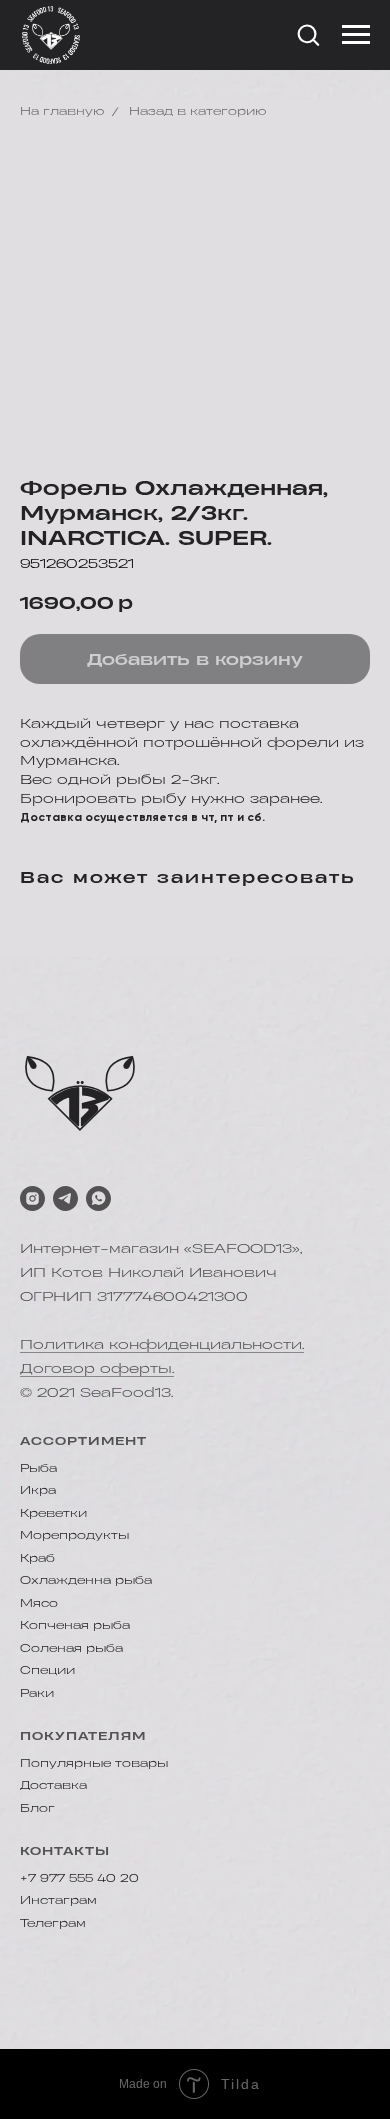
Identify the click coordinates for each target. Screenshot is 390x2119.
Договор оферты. (97, 1367)
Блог (37, 1808)
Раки (37, 1693)
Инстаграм (58, 1900)
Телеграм (53, 1923)
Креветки (53, 1513)
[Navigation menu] (356, 35)
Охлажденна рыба (86, 1580)
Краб (37, 1558)
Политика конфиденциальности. (162, 1343)
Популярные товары (94, 1763)
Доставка (53, 1785)
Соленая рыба (71, 1648)
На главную (62, 111)
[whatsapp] (98, 1198)
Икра (38, 1490)
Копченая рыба (75, 1625)
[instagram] (32, 1198)
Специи (47, 1670)
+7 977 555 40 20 (79, 1878)
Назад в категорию (197, 111)
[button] (308, 34)
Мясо (39, 1603)
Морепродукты (74, 1535)
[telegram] (65, 1198)
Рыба (38, 1468)
